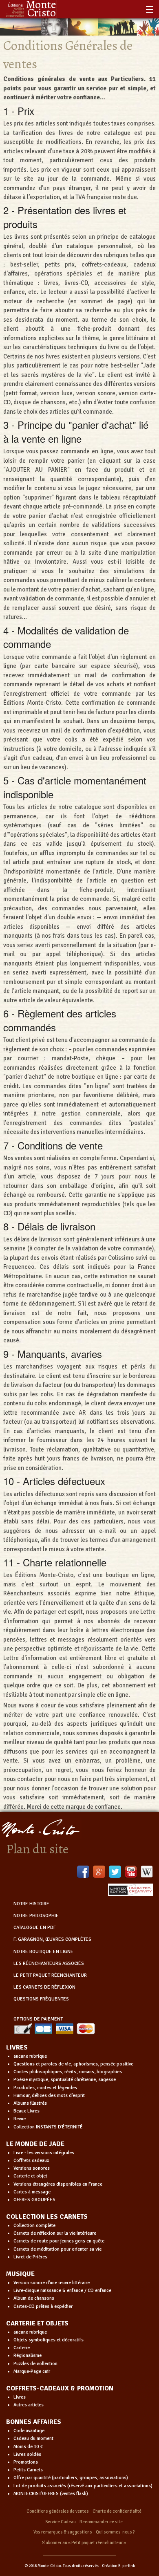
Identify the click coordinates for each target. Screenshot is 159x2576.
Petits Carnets (28, 2470)
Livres (20, 2397)
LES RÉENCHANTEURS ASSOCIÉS (49, 1963)
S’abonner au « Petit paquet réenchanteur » (84, 2543)
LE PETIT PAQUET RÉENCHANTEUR (50, 1975)
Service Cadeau (61, 2522)
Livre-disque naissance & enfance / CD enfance (62, 2290)
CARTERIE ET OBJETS (37, 2323)
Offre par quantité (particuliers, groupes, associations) (71, 2478)
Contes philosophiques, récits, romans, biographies (68, 2072)
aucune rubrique (30, 2056)
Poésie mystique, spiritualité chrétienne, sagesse (65, 2080)
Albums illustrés (30, 2103)
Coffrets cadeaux (31, 2160)
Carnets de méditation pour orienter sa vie (57, 2249)
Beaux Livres (26, 2111)
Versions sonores (32, 2168)
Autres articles (29, 2405)
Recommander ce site (101, 2522)
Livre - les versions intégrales (44, 2153)
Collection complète (34, 2225)
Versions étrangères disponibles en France (58, 2184)
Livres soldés (27, 2454)
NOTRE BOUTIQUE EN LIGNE (43, 1952)
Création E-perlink (118, 2566)
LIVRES (17, 2047)
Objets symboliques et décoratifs (49, 2340)
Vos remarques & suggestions (63, 2532)
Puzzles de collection (35, 2364)
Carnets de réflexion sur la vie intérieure (55, 2233)
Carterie (22, 2348)
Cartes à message (32, 2192)
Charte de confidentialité (117, 2511)
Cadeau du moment (33, 2438)
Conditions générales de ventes (58, 2511)
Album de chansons (34, 2298)
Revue (20, 2119)
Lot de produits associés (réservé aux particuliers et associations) (83, 2486)
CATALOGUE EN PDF (35, 1928)
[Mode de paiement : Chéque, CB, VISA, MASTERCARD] (54, 2028)
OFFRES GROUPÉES (34, 2200)
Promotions (26, 2462)
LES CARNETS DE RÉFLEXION (44, 1987)
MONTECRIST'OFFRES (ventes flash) (51, 2494)
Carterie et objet (30, 2176)
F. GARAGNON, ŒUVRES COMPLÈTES (52, 1939)
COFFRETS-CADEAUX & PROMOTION (60, 2388)
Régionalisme (28, 2355)
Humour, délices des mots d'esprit (49, 2096)
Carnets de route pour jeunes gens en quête (59, 2241)
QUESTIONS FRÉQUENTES (41, 1999)
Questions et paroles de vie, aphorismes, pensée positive (73, 2064)
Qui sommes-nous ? (115, 2532)
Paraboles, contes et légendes (45, 2088)
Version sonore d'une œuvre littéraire (52, 2283)
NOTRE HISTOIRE (31, 1904)
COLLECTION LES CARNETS (47, 2217)
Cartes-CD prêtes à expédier (43, 2306)
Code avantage (29, 2431)
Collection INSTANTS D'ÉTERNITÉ (48, 2127)
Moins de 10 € (28, 2447)
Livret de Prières (30, 2257)
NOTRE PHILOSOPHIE (36, 1916)
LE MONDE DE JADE (35, 2144)
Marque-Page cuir (32, 2371)
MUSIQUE (20, 2274)
